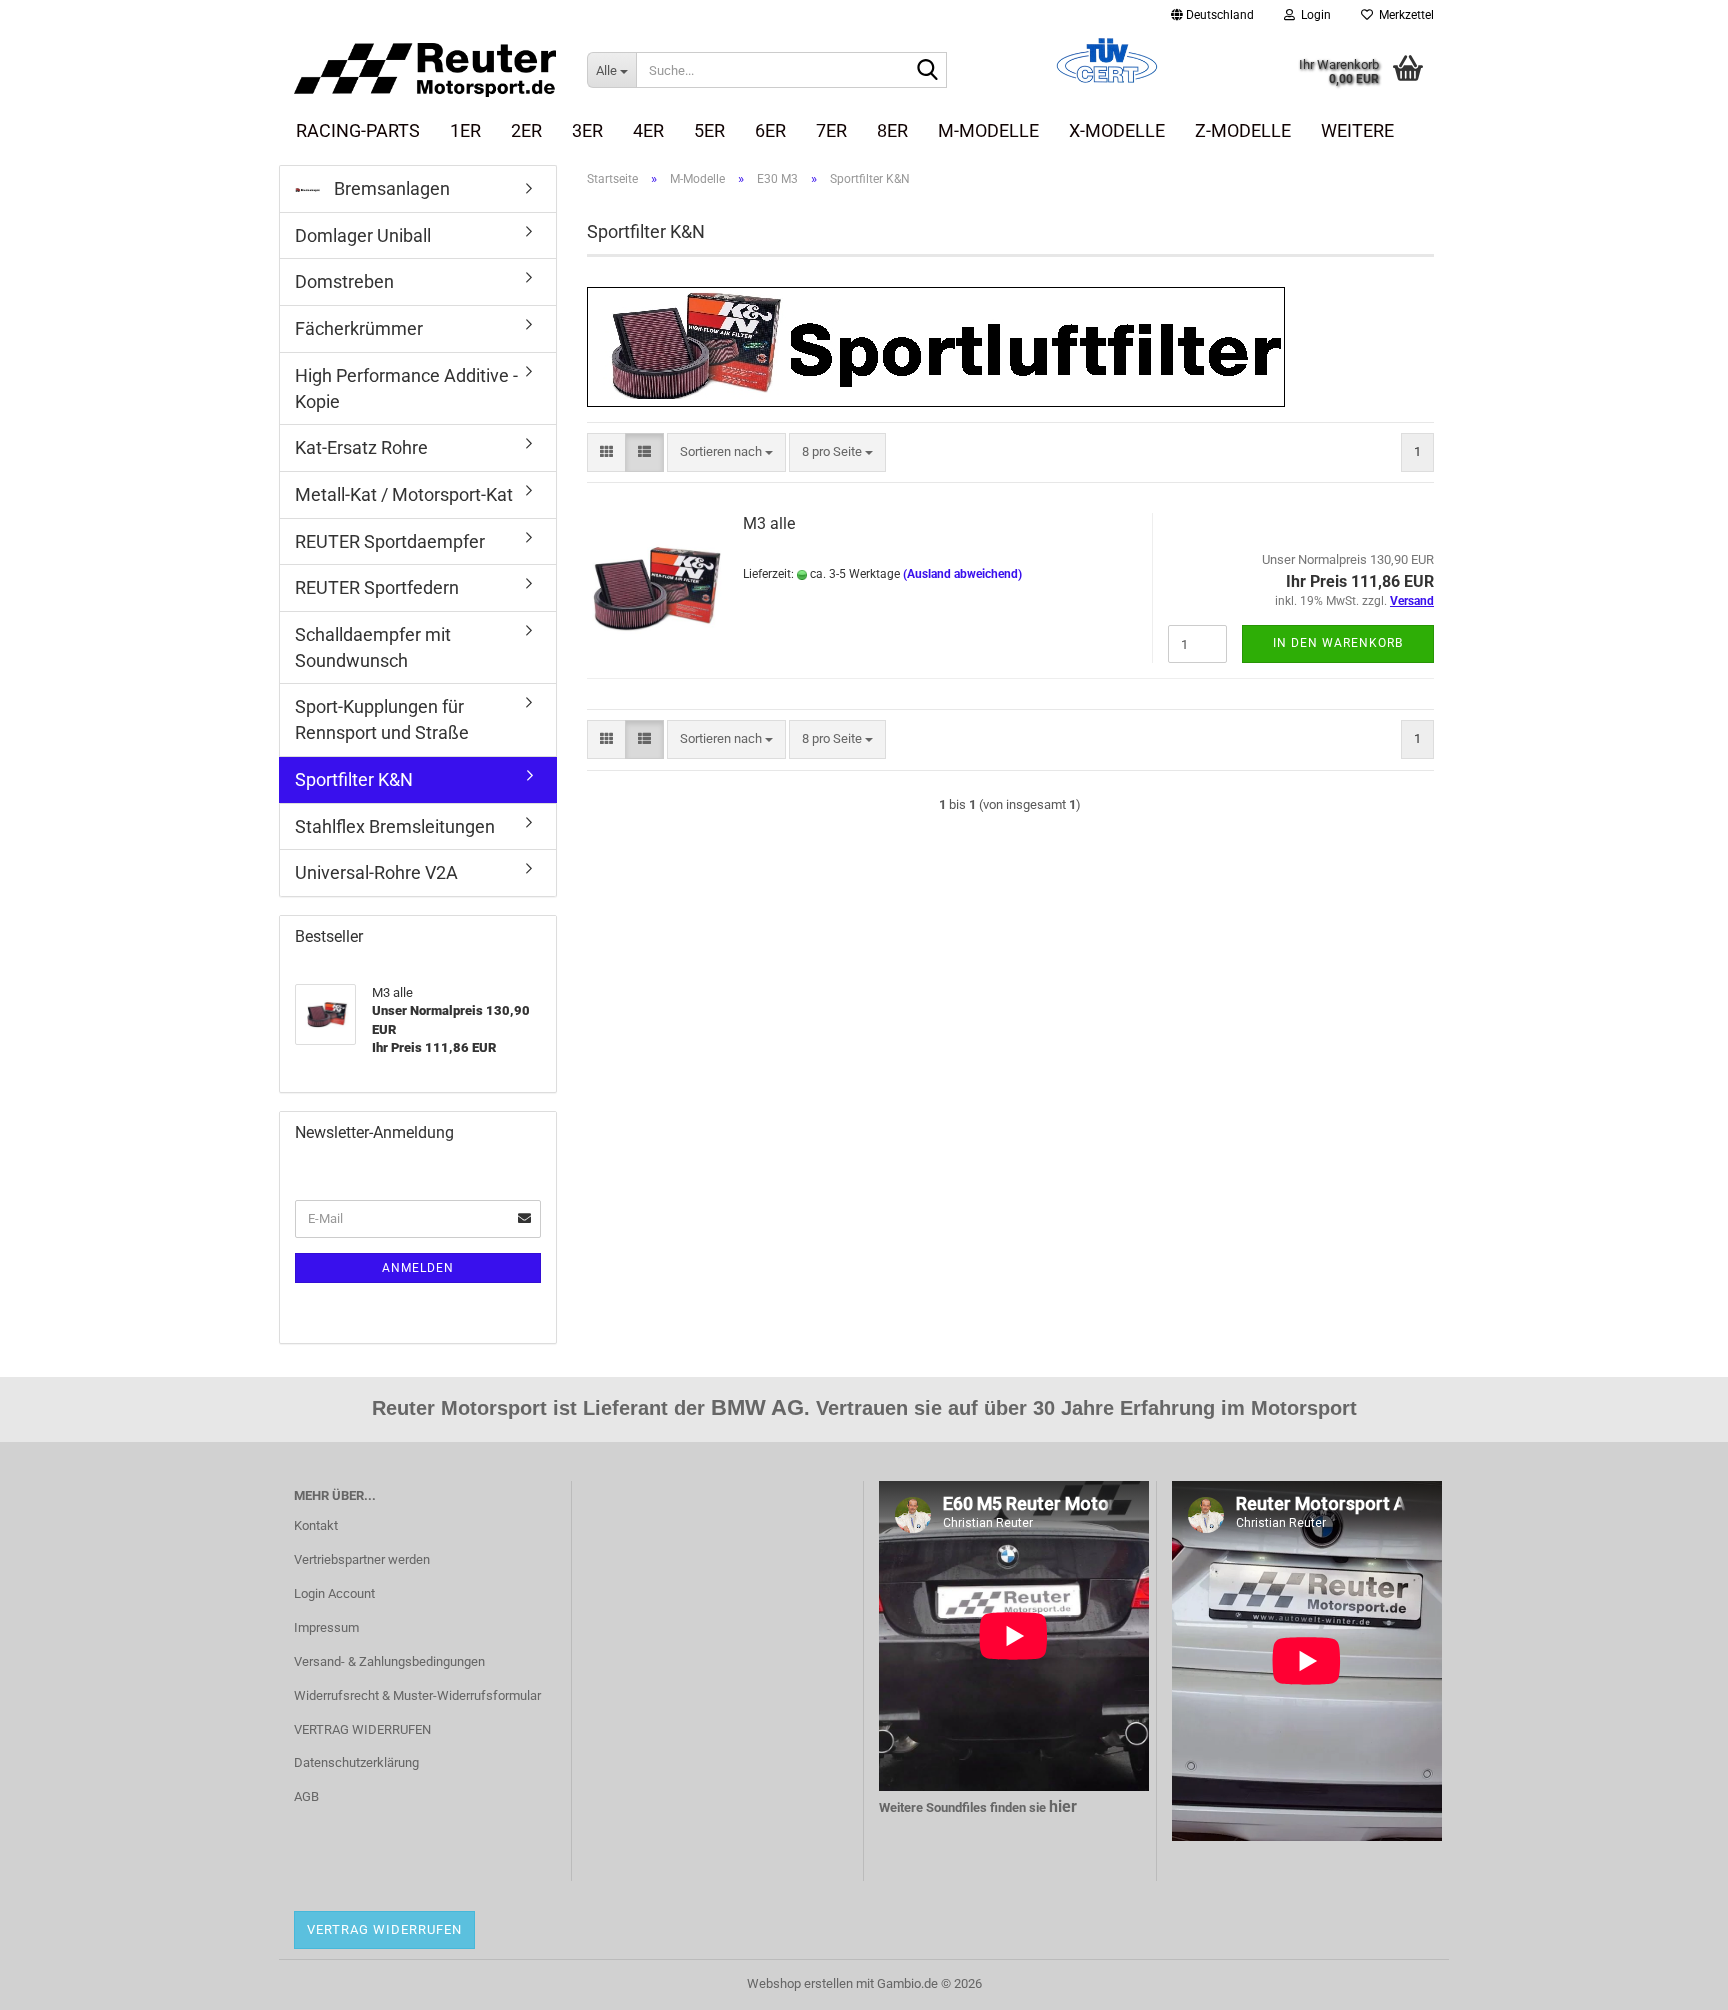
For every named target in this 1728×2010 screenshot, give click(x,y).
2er (526, 130)
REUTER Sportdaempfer (390, 541)
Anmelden (418, 1268)
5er (709, 130)
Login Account (334, 1593)
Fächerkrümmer (359, 328)
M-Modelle (988, 130)
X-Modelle (1117, 130)
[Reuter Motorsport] (425, 70)
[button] (1212, 15)
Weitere (1357, 130)
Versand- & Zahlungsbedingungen (389, 1661)
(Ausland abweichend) (962, 574)
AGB (306, 1796)
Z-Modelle (1243, 130)
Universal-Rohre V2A (376, 872)
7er (831, 130)
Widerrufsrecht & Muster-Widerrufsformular (417, 1695)
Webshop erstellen (800, 1983)
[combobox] (726, 452)
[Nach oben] (1673, 1980)
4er (648, 130)
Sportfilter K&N (354, 779)
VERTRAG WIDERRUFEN (362, 1729)
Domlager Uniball (363, 235)
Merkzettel (1403, 15)
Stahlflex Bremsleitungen (395, 826)
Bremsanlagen (390, 188)
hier (1063, 1806)
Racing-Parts (358, 130)
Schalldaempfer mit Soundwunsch (373, 647)
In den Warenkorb (1338, 643)
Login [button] (1313, 15)
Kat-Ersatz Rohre (361, 447)
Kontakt (316, 1525)
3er (587, 130)
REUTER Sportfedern (377, 587)
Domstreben (344, 281)
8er (892, 130)
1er (465, 130)
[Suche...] (928, 71)
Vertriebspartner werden (362, 1559)
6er (770, 130)
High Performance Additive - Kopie (406, 388)
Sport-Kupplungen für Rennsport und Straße (382, 719)
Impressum (326, 1627)
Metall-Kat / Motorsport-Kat (404, 494)
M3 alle (769, 523)
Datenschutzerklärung (356, 1762)
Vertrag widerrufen (384, 1929)
